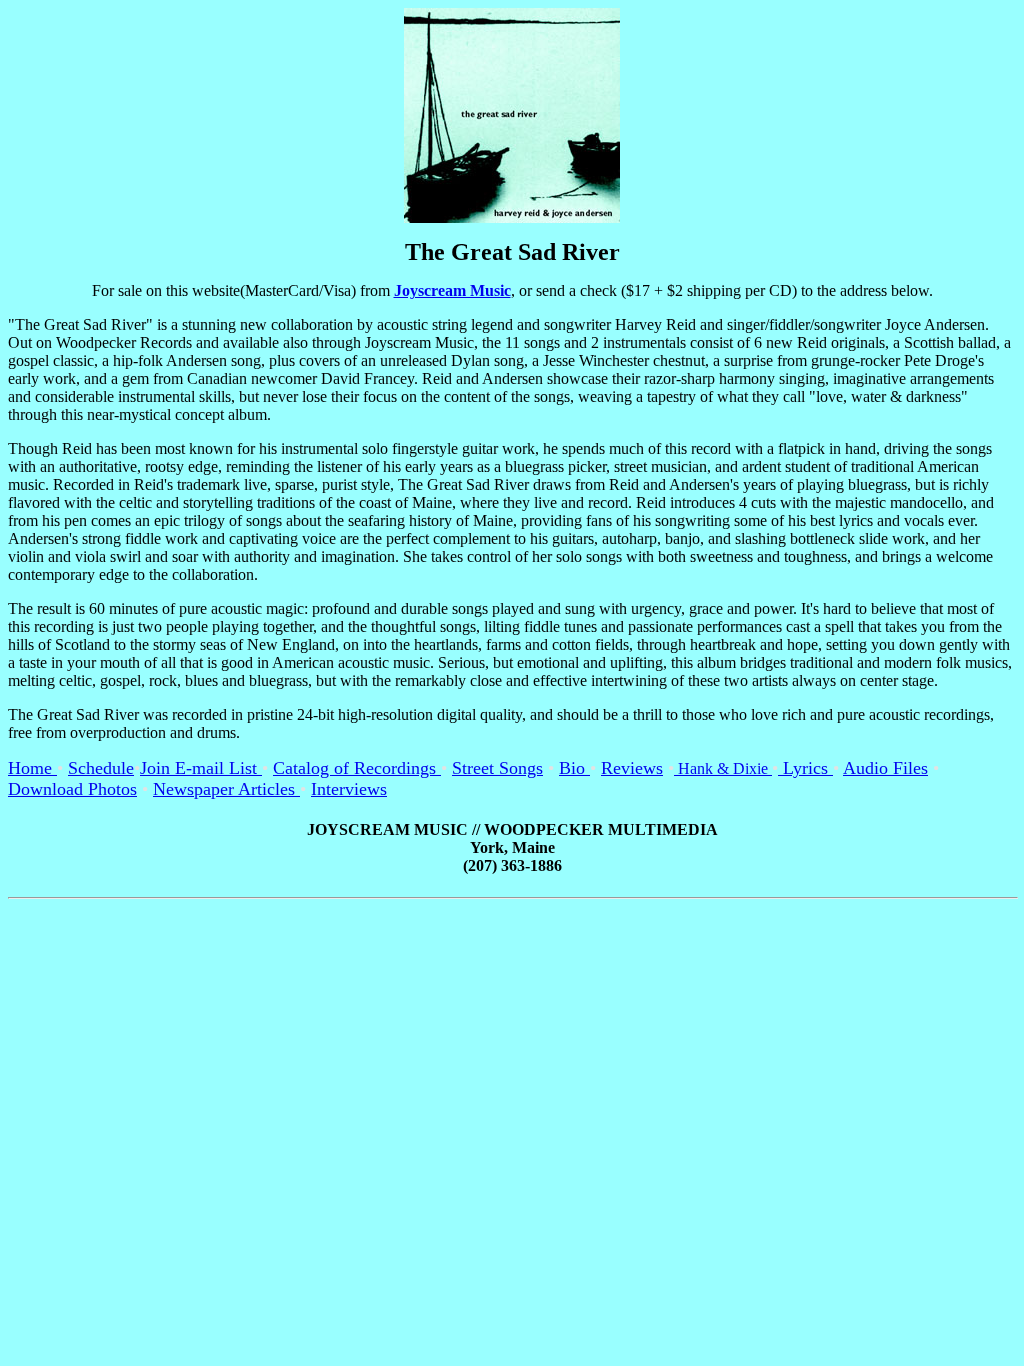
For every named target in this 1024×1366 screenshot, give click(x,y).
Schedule (101, 768)
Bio (574, 768)
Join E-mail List (201, 768)
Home (32, 768)
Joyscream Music (452, 290)
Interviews (349, 789)
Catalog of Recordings (357, 768)
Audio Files (885, 768)
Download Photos (72, 789)
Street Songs (497, 768)
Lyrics (805, 768)
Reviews (632, 768)
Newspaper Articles (226, 789)
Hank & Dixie (723, 768)
